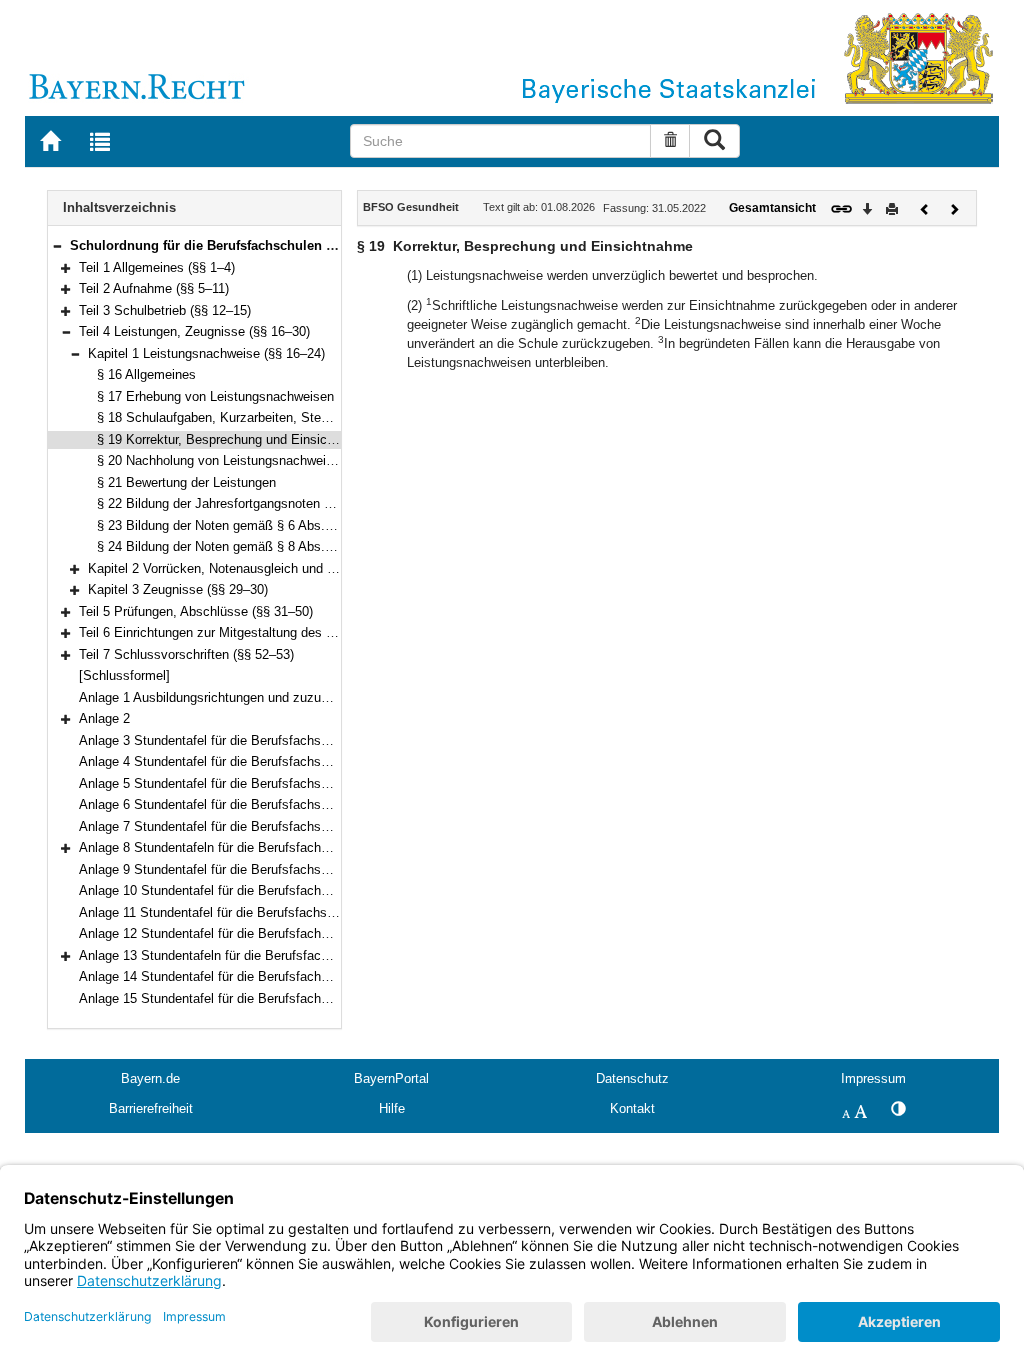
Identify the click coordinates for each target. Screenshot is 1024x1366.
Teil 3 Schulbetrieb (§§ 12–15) (165, 310)
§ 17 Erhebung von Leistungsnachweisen (215, 396)
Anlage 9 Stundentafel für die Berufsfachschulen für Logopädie (260, 869)
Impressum (873, 1078)
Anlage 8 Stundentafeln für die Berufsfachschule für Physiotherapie (273, 847)
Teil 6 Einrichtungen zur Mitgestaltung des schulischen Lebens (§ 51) (278, 632)
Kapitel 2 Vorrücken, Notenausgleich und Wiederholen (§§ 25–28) (275, 568)
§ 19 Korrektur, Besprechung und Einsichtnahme (237, 439)
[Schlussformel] (124, 675)
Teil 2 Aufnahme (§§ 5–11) (154, 288)
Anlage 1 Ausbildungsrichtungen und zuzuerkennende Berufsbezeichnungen (298, 697)
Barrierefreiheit (151, 1108)
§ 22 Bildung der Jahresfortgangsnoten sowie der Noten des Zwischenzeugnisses (332, 503)
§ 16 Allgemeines (146, 374)
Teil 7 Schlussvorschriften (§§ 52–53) (186, 654)
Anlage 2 (104, 718)
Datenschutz (632, 1078)
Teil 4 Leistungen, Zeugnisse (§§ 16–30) (194, 331)
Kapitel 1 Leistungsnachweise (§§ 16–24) (206, 353)
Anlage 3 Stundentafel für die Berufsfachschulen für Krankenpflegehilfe (284, 740)
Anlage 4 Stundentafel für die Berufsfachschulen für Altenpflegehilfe (274, 761)
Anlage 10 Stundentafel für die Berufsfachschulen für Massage (260, 890)
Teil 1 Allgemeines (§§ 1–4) (157, 267)
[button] (57, 245)
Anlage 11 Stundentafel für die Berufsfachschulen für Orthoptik (260, 912)
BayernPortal (391, 1078)
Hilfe (392, 1108)
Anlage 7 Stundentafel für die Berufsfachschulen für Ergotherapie (267, 826)
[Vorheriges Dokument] (925, 207)
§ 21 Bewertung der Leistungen (186, 482)
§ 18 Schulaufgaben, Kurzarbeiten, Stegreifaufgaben (248, 417)
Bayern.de (150, 1078)
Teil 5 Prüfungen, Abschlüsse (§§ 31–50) (196, 611)
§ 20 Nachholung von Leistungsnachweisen (222, 460)
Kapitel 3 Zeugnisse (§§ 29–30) (178, 589)
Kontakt (632, 1108)
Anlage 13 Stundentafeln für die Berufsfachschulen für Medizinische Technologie (312, 955)
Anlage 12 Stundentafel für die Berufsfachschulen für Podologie (262, 933)
